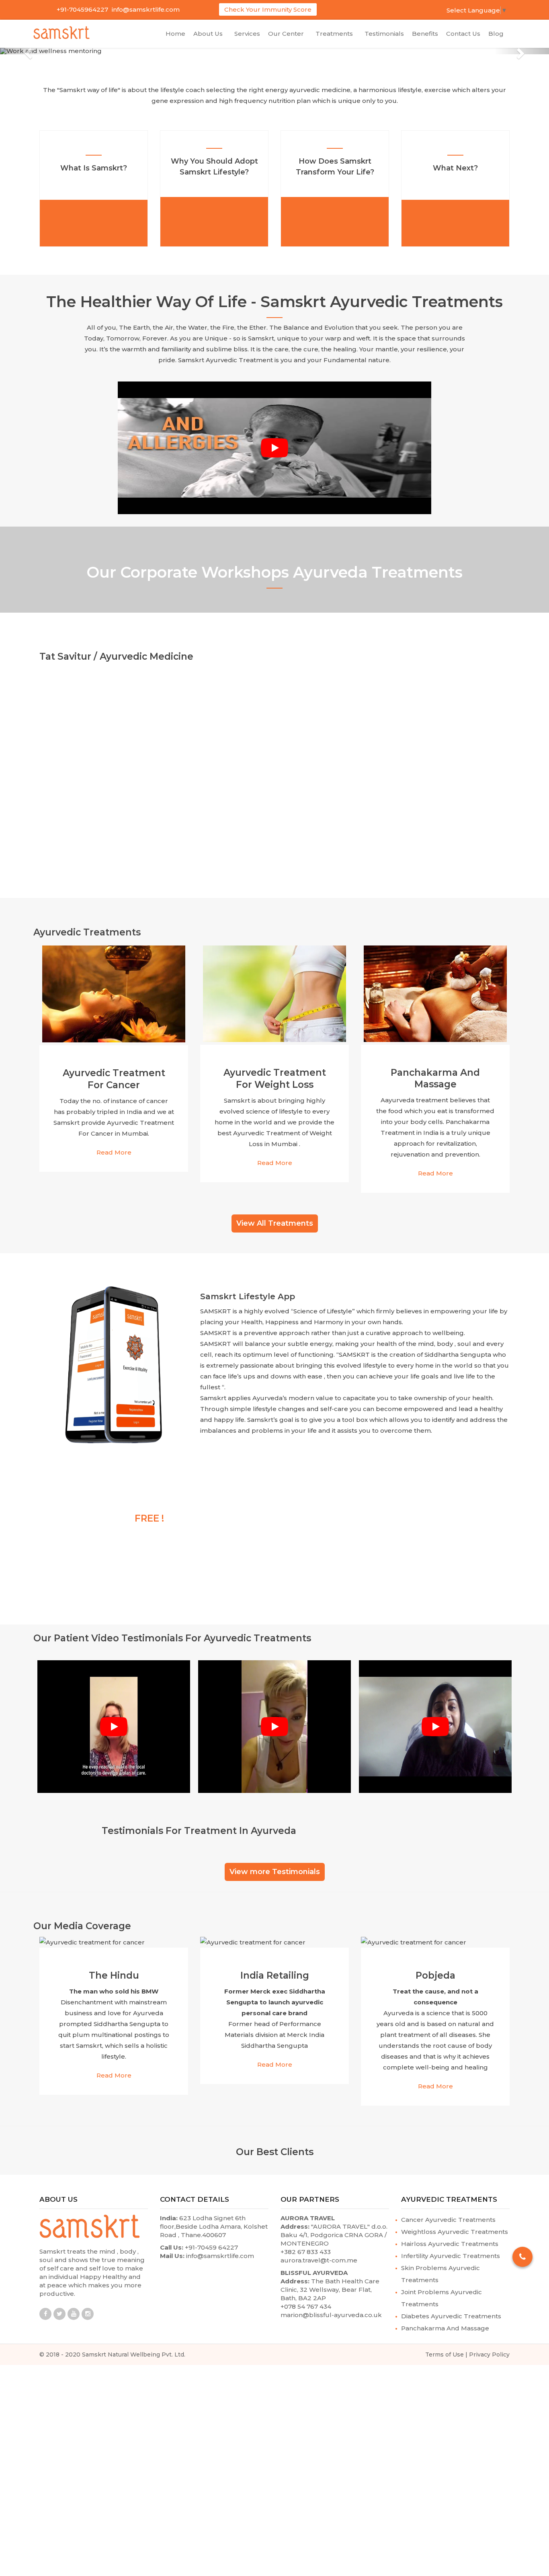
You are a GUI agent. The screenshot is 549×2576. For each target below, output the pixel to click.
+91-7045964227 (82, 9)
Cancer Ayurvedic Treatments (448, 2213)
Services (247, 34)
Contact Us (463, 34)
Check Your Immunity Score (268, 9)
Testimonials (384, 34)
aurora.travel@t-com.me (319, 2254)
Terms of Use (445, 2348)
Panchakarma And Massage (445, 2322)
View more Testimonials (275, 1865)
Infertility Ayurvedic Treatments (451, 2249)
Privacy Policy (489, 2348)
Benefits (425, 34)
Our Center (288, 34)
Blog (496, 34)
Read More (114, 1146)
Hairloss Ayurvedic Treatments (450, 2237)
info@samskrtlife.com (146, 9)
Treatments (336, 34)
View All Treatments (275, 1217)
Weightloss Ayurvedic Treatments (455, 2225)
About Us (210, 34)
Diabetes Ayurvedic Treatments (451, 2310)
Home (175, 34)
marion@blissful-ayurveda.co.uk (331, 2308)
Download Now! (81, 1573)
